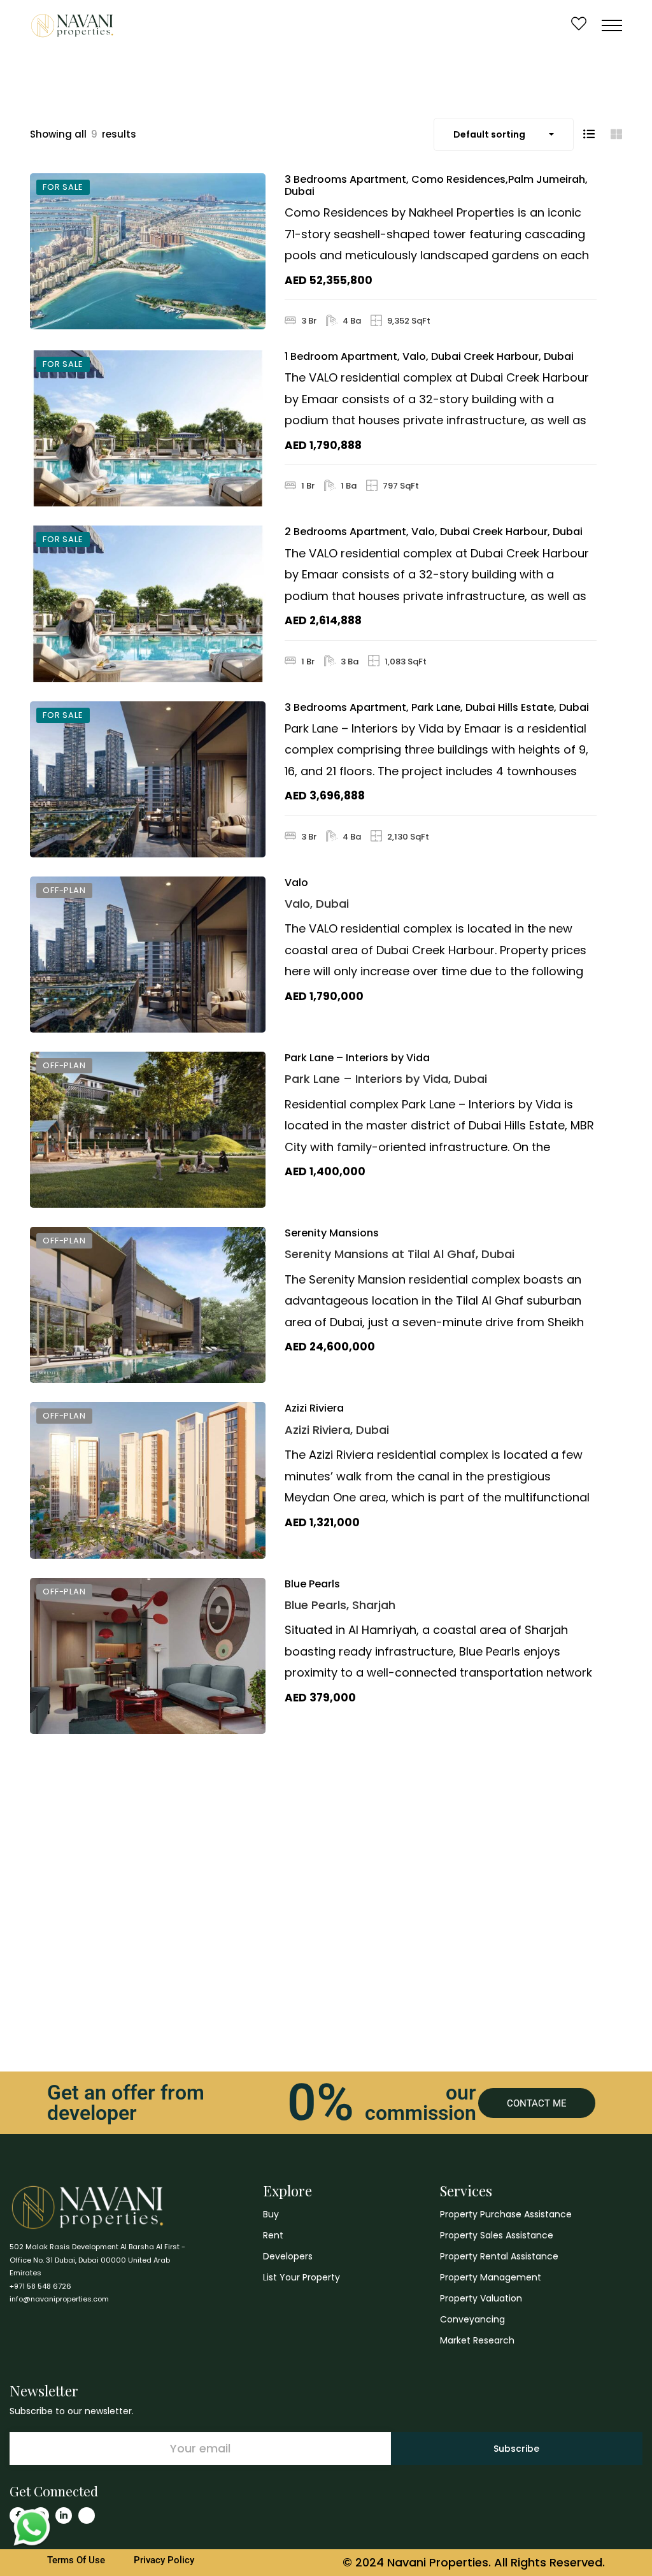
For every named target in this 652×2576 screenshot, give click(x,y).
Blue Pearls (312, 1584)
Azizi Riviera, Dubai (337, 1430)
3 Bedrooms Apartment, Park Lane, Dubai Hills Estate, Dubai (437, 707)
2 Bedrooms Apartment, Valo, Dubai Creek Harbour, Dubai (434, 532)
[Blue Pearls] (148, 1656)
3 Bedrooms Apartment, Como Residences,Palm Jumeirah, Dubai (436, 185)
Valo (296, 883)
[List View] (589, 134)
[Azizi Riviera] (148, 1480)
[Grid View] (616, 134)
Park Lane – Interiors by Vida (357, 1058)
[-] (72, 25)
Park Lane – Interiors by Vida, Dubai (386, 1079)
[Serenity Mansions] (148, 1305)
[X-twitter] (87, 2515)
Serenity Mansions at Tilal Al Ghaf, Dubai (400, 1254)
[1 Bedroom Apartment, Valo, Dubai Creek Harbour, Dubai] (148, 428)
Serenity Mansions (332, 1233)
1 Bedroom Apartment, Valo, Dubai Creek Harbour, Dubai (429, 356)
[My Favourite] (579, 25)
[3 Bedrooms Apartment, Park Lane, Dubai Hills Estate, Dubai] (148, 779)
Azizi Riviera (314, 1408)
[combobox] (504, 134)
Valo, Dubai (317, 904)
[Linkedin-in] (64, 2515)
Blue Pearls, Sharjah (340, 1605)
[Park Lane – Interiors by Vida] (148, 1130)
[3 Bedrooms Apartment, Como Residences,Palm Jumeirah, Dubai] (148, 251)
